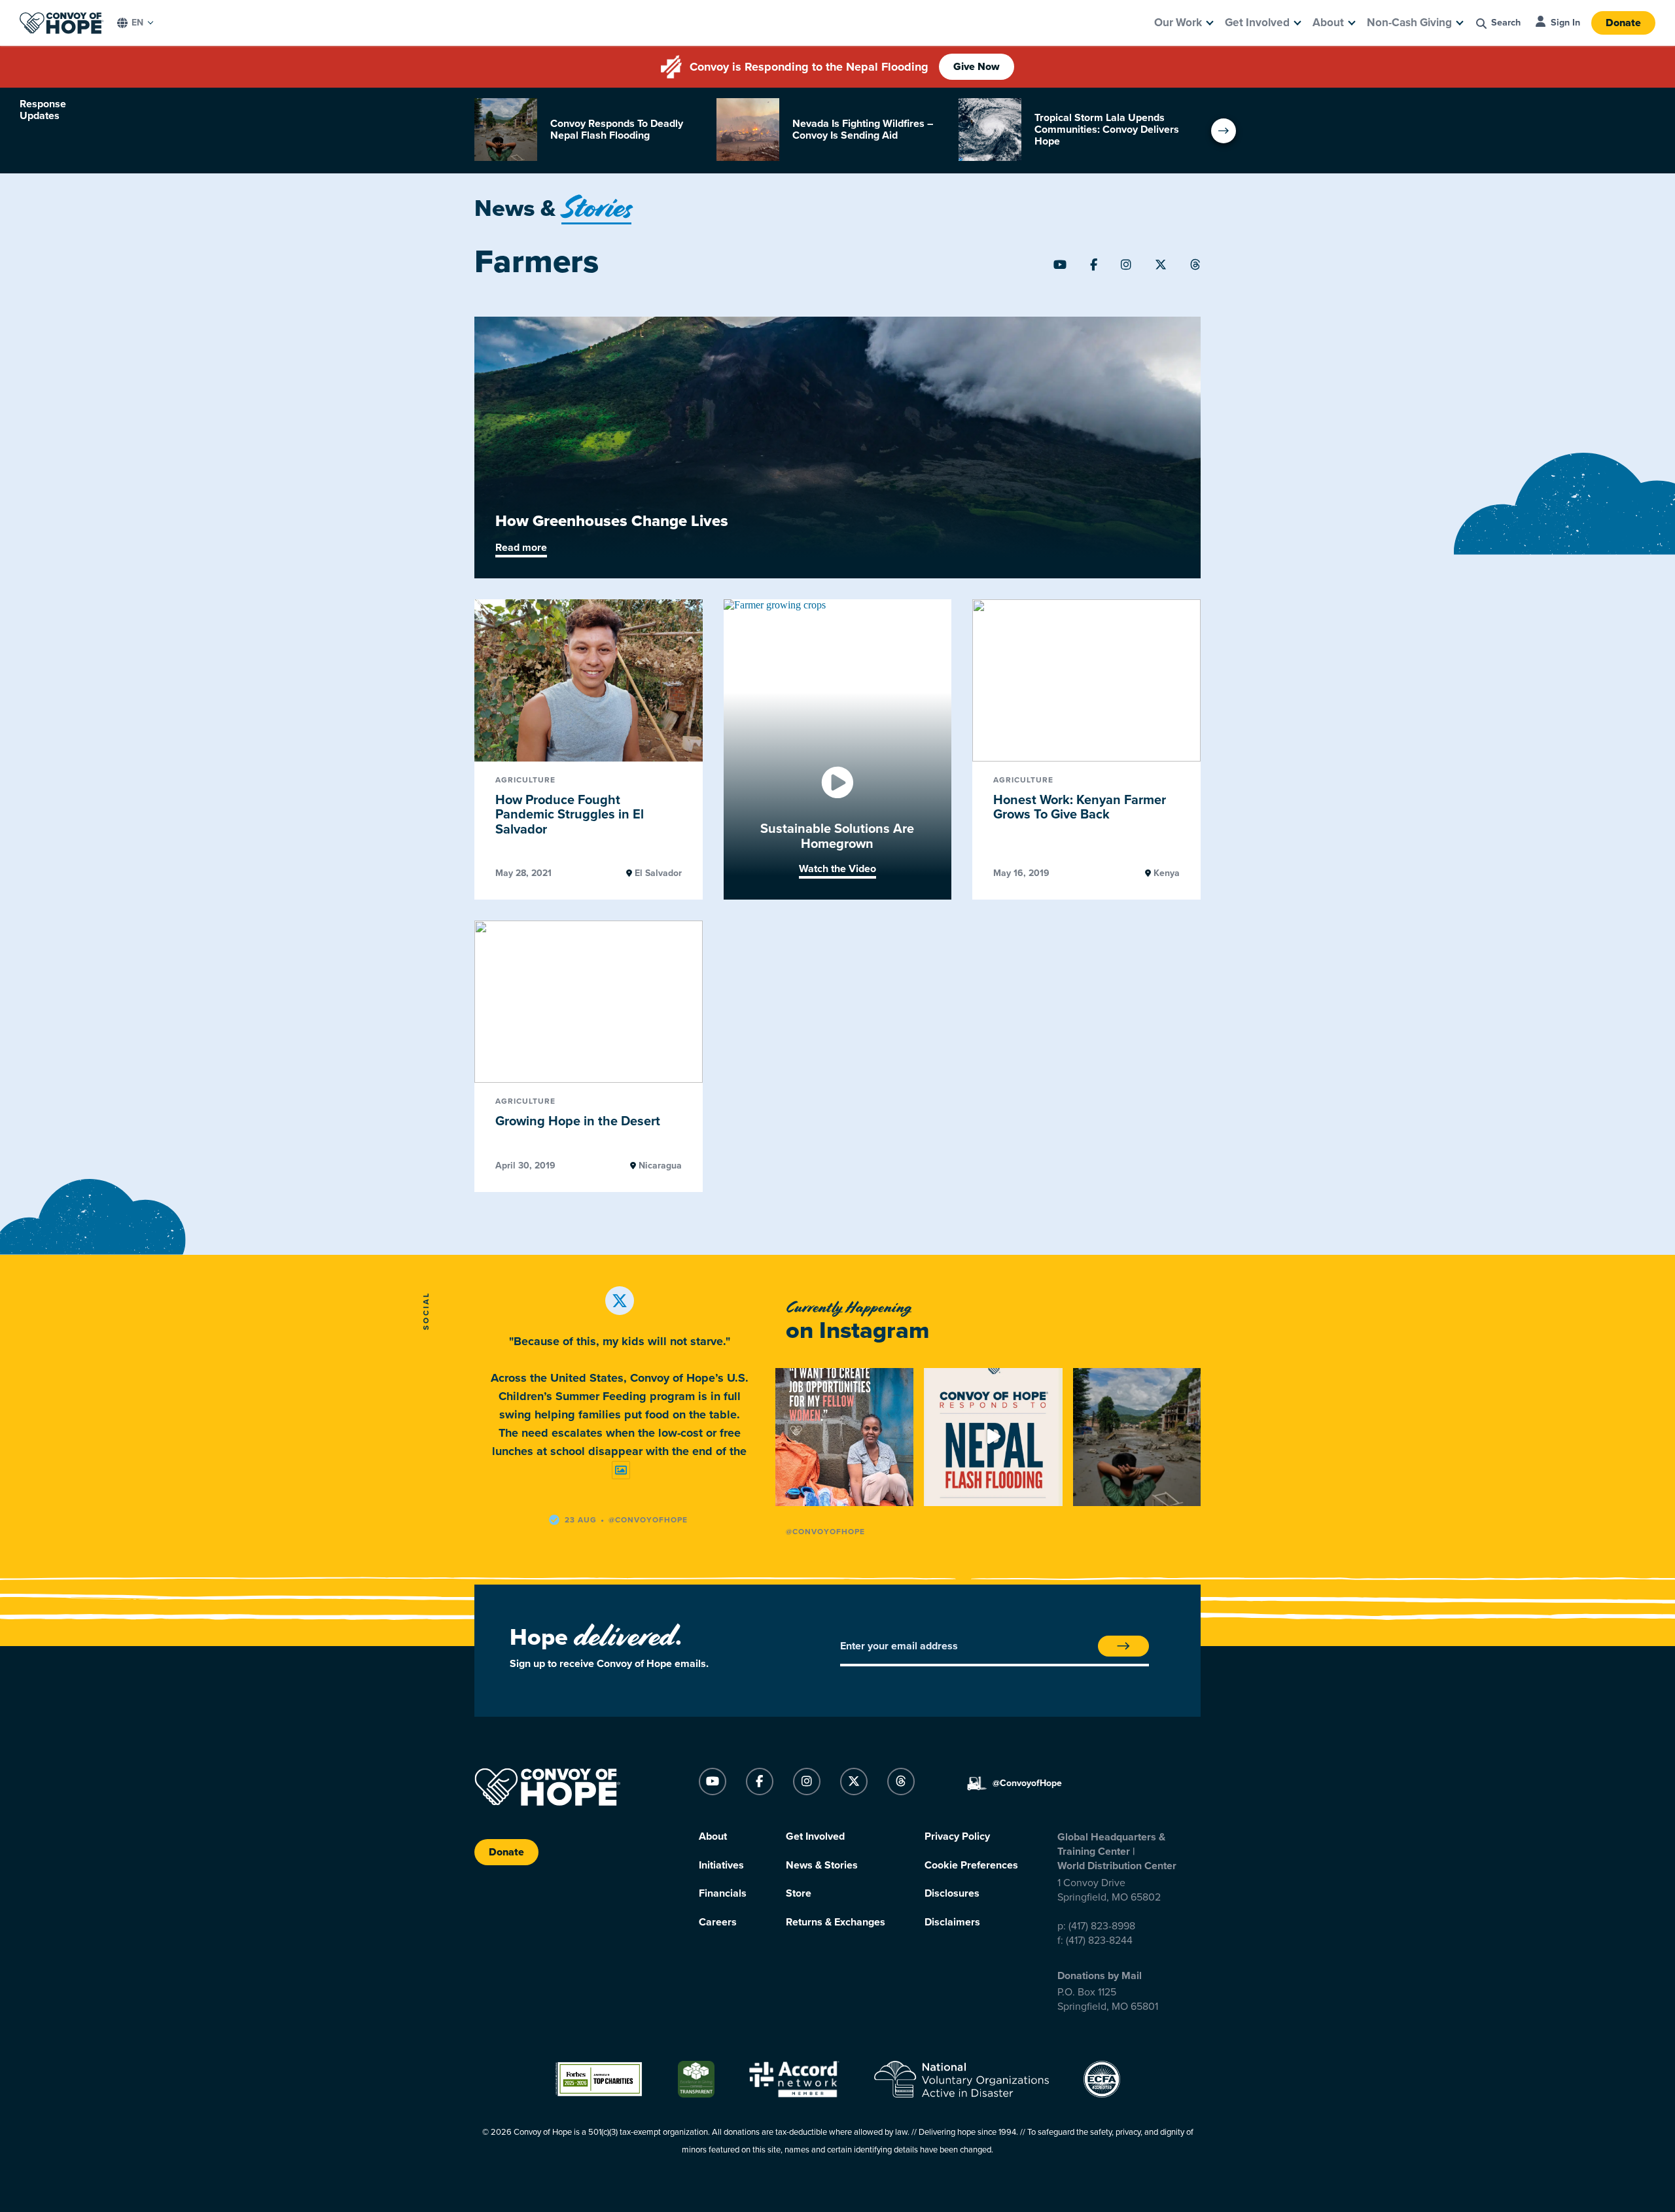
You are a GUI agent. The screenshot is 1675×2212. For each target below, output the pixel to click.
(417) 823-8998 (1102, 1926)
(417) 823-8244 (1099, 1940)
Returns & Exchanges (836, 1922)
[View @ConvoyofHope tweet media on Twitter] (621, 1470)
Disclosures (952, 1893)
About (1328, 23)
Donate (1623, 23)
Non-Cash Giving (1409, 23)
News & (553, 208)
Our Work (1178, 23)
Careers (718, 1922)
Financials (723, 1893)
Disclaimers (952, 1922)
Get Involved (1257, 23)
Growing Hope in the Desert (578, 1121)
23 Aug (581, 1520)
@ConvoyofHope (825, 1532)
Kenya (1165, 873)
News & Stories (822, 1865)
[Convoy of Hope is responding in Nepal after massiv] (1142, 1437)
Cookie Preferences (971, 1865)
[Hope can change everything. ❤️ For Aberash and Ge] (844, 1437)
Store (799, 1893)
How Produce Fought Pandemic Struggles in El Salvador (570, 815)
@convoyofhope (648, 1520)
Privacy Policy (957, 1836)
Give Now (977, 67)
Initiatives (721, 1865)
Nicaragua (659, 1166)
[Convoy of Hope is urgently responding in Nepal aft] (993, 1437)
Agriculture (525, 780)
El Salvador (657, 873)
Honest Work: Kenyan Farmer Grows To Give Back (1080, 808)
